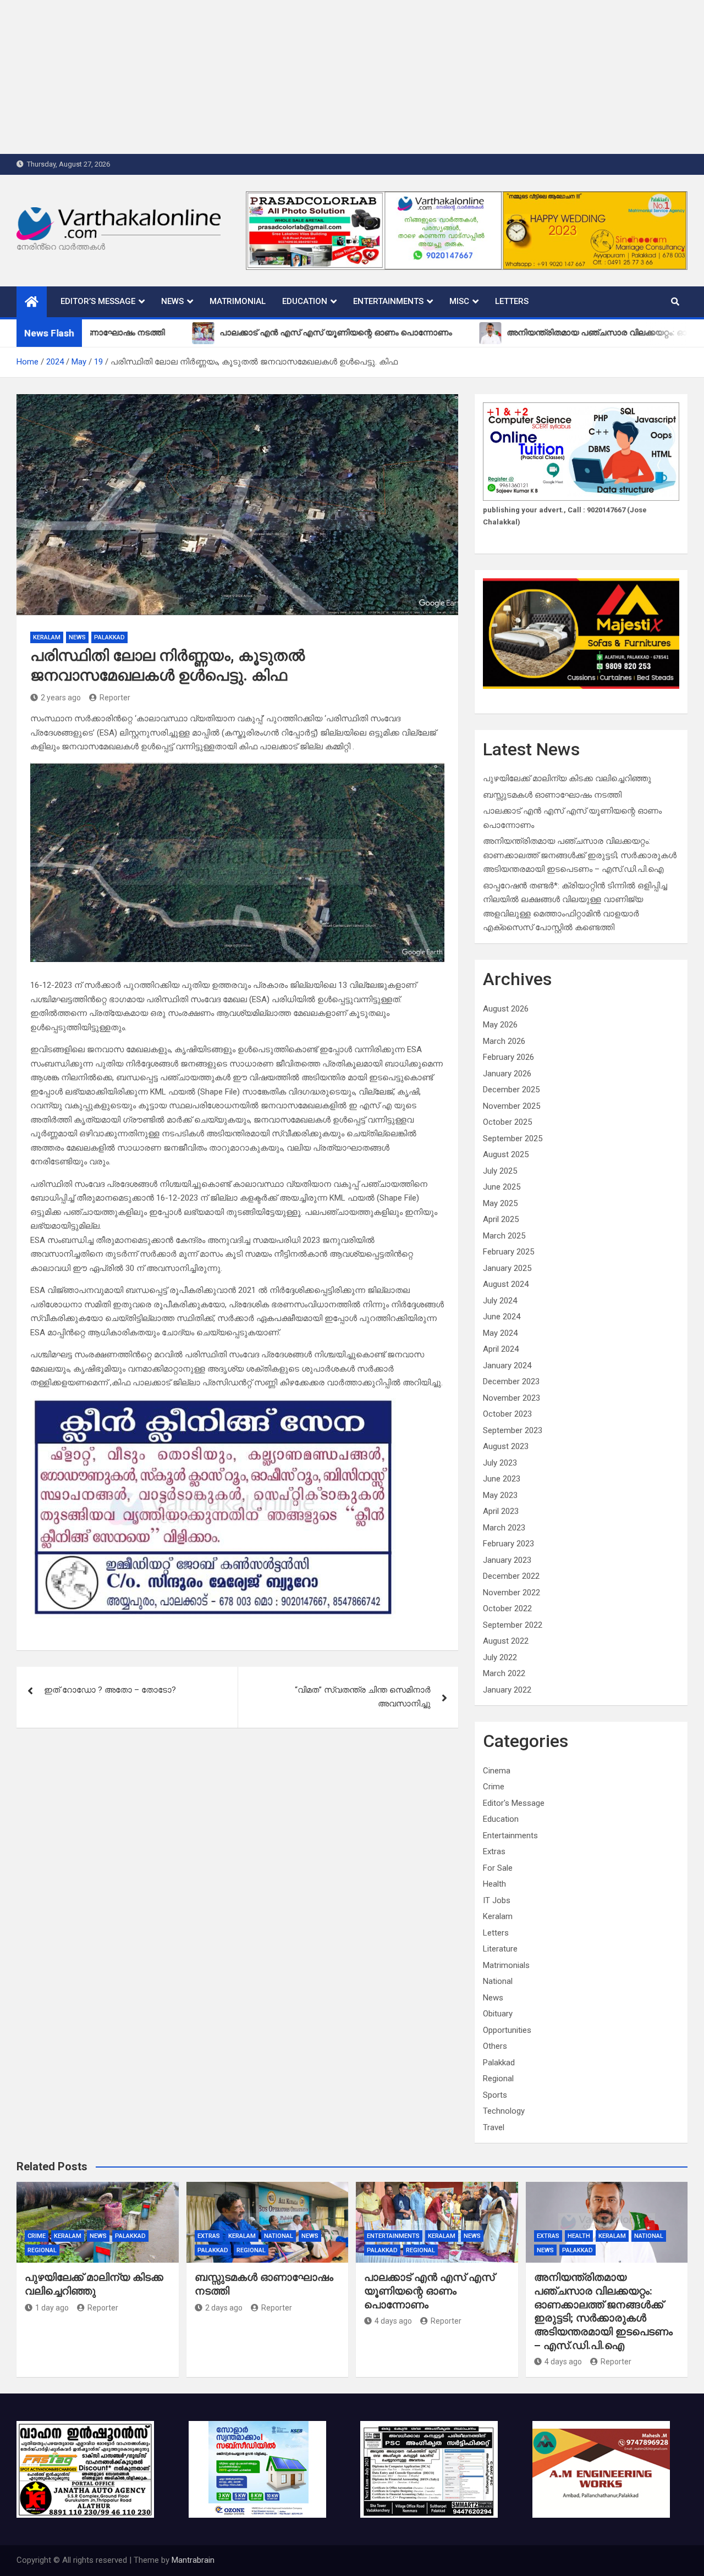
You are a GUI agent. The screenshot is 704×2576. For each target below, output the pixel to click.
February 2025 (508, 1252)
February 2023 (508, 1544)
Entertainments (388, 301)
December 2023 (511, 1381)
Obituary (498, 2014)
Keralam (47, 637)
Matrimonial (238, 301)
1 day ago (52, 2308)
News (172, 301)
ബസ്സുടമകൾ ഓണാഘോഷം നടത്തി (552, 795)
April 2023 (501, 1511)
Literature (500, 1949)
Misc (459, 301)
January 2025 (507, 1268)
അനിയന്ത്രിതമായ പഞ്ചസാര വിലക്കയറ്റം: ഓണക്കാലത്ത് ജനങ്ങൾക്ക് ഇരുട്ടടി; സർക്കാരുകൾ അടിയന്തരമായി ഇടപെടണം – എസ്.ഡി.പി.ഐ (580, 855)
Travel (494, 2127)
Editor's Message (514, 1803)
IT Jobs (497, 1900)
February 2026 (508, 1057)
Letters (512, 301)
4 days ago (393, 2321)
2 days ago (224, 2308)
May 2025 (500, 1203)
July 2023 (500, 1463)
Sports (495, 2095)
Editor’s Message (98, 301)
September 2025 (513, 1138)
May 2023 (500, 1495)
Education (305, 301)
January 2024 (507, 1366)
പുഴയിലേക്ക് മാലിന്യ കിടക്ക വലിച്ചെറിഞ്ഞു (567, 778)
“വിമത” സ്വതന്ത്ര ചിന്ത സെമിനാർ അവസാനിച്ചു (363, 1697)
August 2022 (506, 1641)
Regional (498, 2079)
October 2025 (507, 1122)
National (498, 1981)
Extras (494, 1851)
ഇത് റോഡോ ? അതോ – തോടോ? (110, 1690)
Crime (494, 1787)
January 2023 (507, 1560)
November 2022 (512, 1593)
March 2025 (504, 1236)
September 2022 (513, 1625)
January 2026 (507, 1074)
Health (494, 1884)
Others (495, 2046)
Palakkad (109, 637)
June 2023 (502, 1479)
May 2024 (500, 1333)
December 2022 (511, 1576)
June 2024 (502, 1317)
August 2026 (506, 1009)
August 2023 (506, 1446)
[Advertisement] (330, 77)
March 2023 (504, 1528)
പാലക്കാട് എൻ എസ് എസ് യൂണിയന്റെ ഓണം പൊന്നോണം (429, 2291)
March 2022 (504, 1673)
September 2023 (513, 1430)
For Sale (498, 1868)
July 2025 (500, 1171)
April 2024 (501, 1349)
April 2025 (501, 1219)
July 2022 (500, 1657)
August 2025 (506, 1154)
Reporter (115, 698)
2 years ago (61, 698)
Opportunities (507, 2030)
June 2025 (502, 1187)
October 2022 (507, 1608)
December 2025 (511, 1090)
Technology (504, 2111)
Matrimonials (506, 1965)
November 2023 (512, 1398)
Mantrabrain (193, 2560)
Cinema (497, 1771)
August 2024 (506, 1284)
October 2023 (507, 1414)
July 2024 (500, 1301)
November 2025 (512, 1106)
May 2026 (500, 1025)
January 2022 (507, 1690)
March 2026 (504, 1041)
